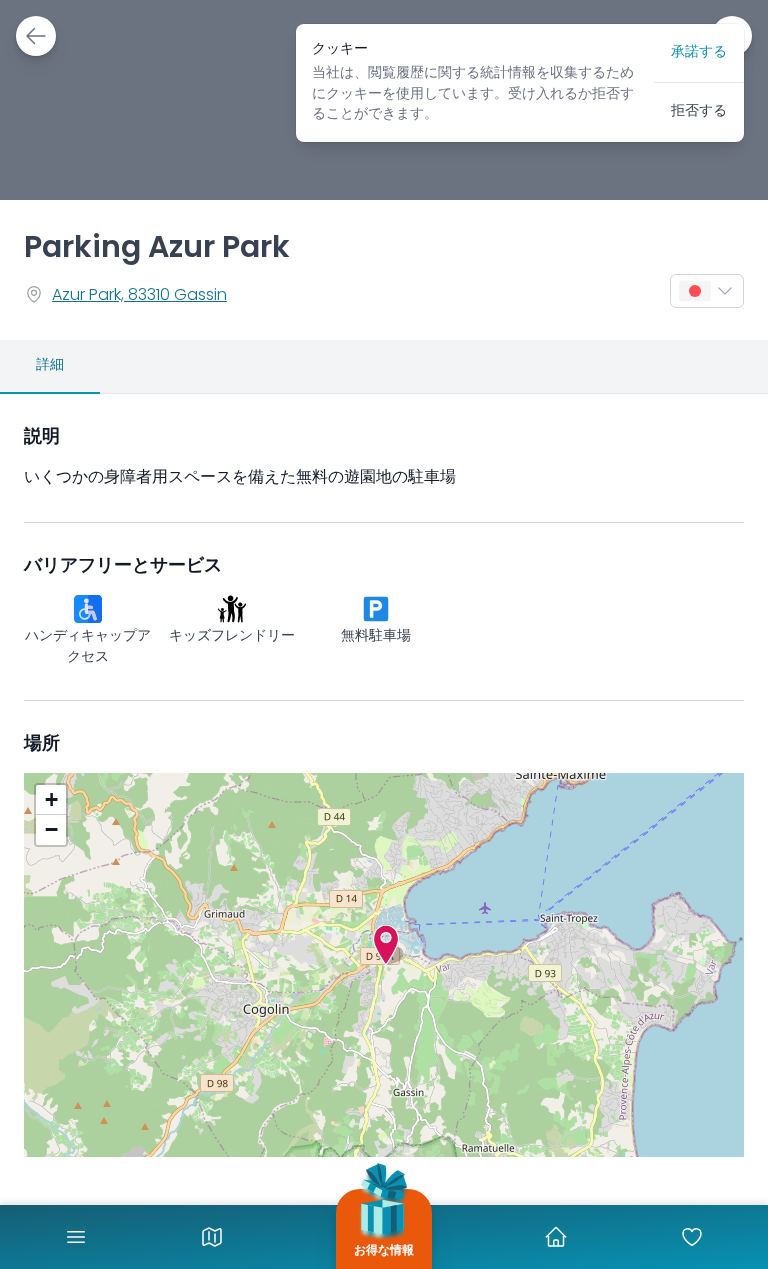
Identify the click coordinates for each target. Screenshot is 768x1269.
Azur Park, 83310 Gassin (139, 296)
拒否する (699, 111)
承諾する (699, 52)
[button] (386, 945)
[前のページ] (36, 36)
